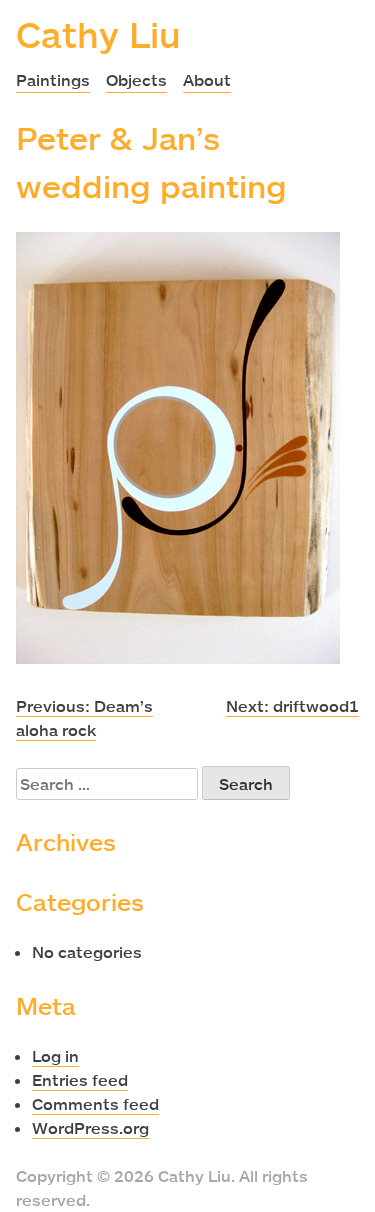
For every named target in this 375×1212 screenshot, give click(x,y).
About (207, 80)
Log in (55, 1056)
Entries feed (80, 1080)
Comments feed (95, 1104)
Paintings (53, 80)
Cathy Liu (98, 34)
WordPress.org (90, 1128)
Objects (136, 80)
